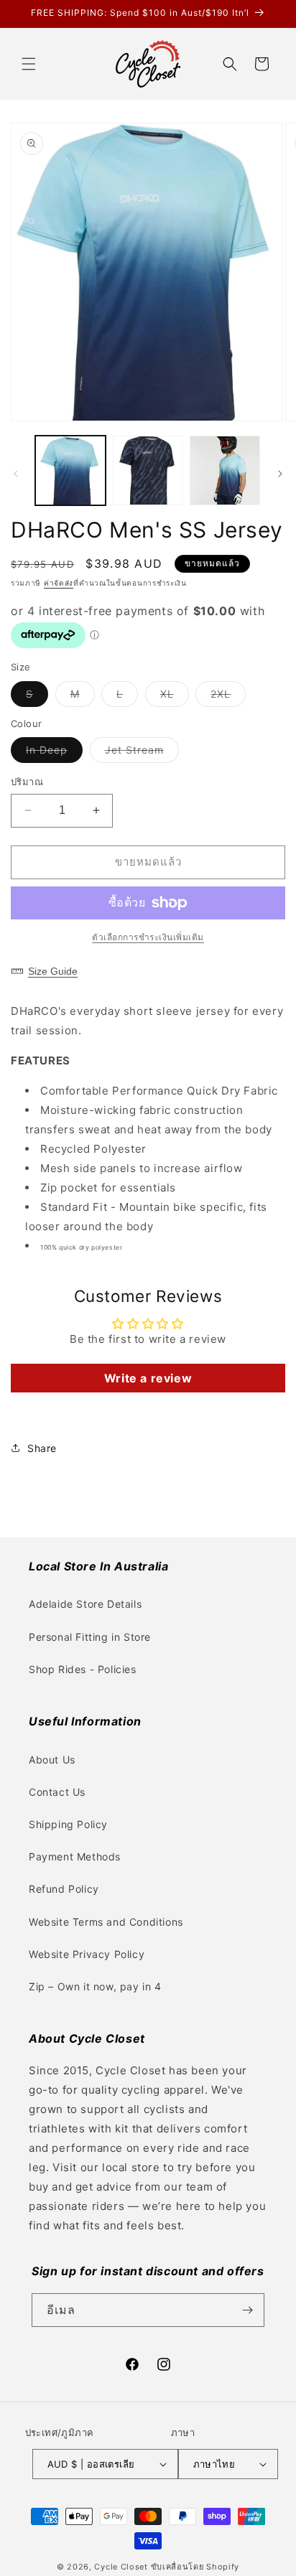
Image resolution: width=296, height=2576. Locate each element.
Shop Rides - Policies (83, 1669)
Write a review (148, 1378)
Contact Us (57, 1792)
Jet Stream (142, 753)
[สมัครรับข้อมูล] (248, 2310)
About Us (52, 1760)
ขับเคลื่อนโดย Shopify (195, 2567)
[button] (29, 64)
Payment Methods (75, 1856)
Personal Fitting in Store (90, 1637)
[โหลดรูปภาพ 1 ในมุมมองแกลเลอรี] (70, 471)
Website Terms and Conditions (106, 1922)
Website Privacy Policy (87, 1954)
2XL (228, 697)
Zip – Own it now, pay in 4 (95, 1986)
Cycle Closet (121, 2567)
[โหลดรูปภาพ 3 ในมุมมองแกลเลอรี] (225, 471)
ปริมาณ (27, 782)
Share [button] (42, 1448)
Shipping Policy (68, 1824)
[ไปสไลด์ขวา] (280, 474)
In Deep (54, 753)
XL (175, 697)
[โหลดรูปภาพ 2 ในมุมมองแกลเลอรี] (148, 471)
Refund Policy (64, 1889)
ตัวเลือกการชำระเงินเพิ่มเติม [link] (148, 937)
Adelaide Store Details (85, 1604)
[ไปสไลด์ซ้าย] (16, 474)
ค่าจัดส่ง (59, 583)
